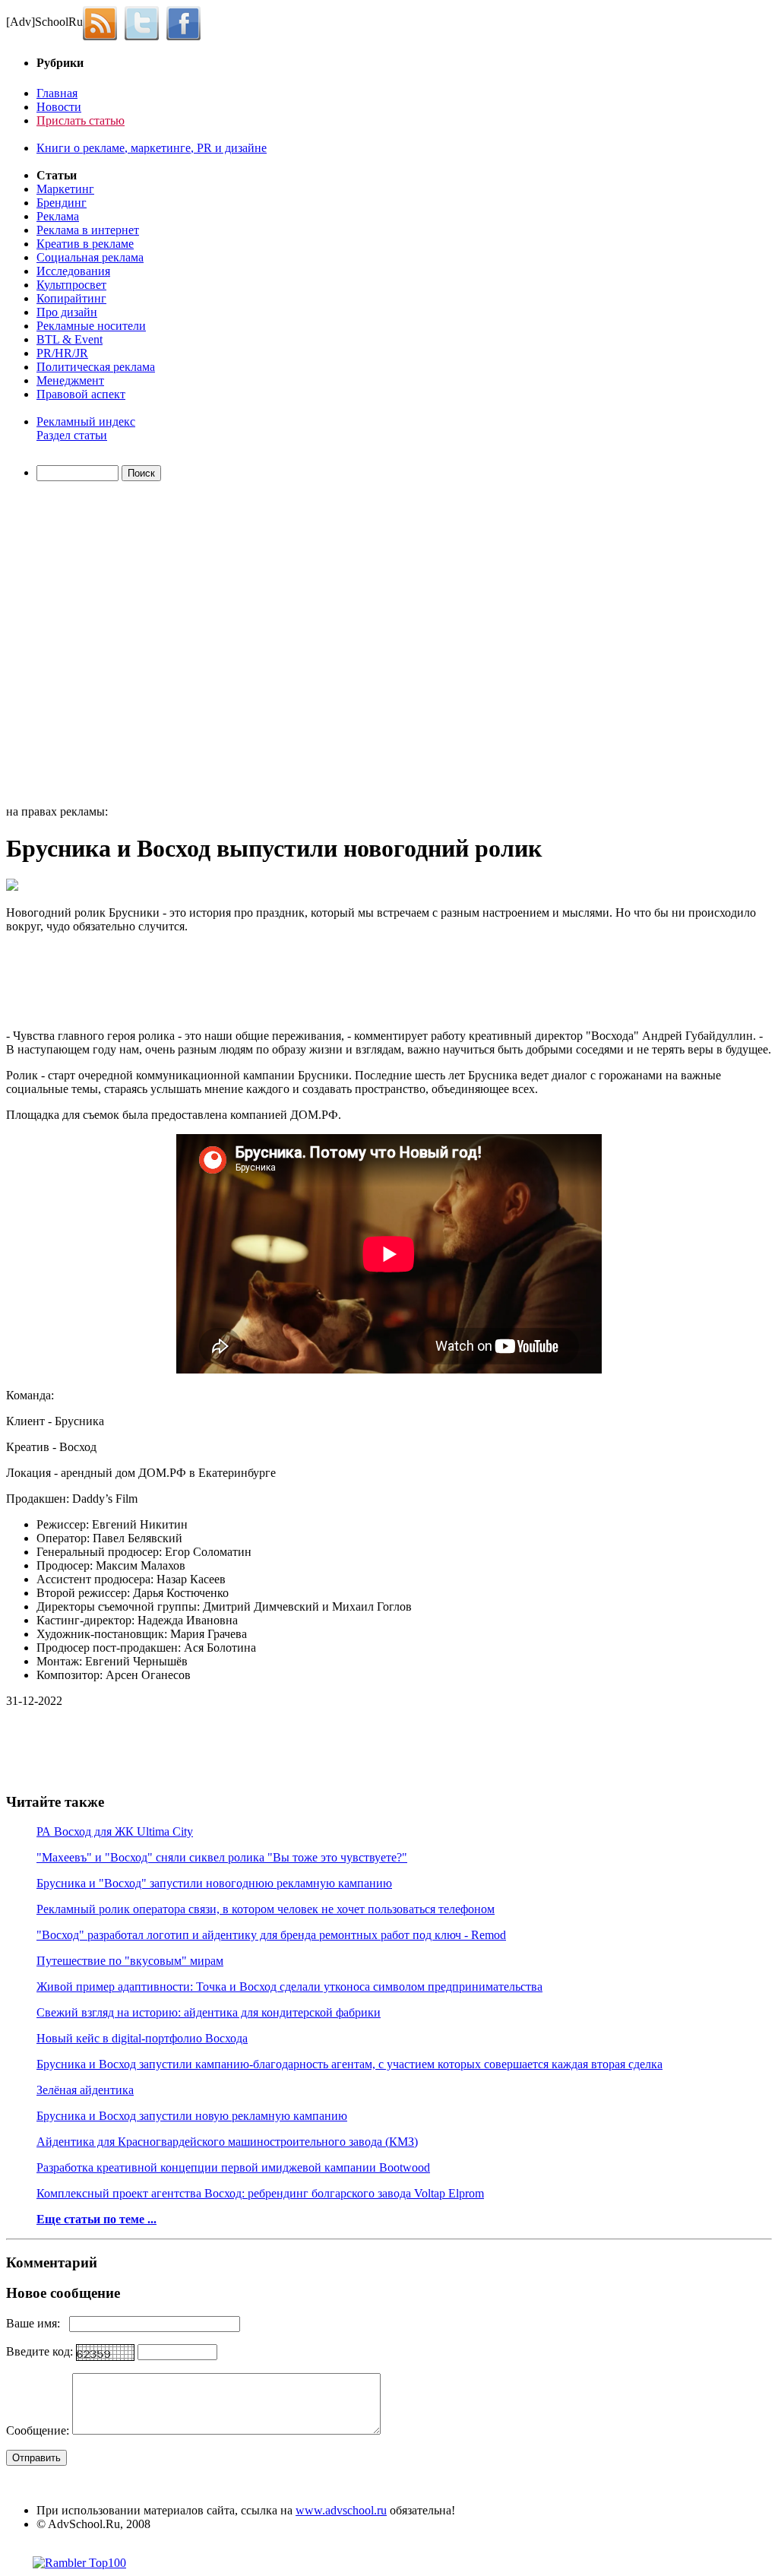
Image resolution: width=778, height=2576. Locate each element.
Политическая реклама (96, 367)
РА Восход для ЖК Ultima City (115, 1831)
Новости (59, 107)
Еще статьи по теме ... (96, 2219)
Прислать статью (81, 120)
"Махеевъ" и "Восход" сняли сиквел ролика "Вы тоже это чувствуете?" (222, 1857)
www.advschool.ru (341, 2510)
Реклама (58, 216)
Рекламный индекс (86, 421)
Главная (57, 93)
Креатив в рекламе (85, 244)
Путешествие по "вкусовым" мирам (130, 1961)
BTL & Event (70, 339)
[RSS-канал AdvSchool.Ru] (104, 22)
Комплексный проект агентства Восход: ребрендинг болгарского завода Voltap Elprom (260, 2193)
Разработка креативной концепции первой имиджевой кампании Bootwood (233, 2167)
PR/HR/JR (62, 353)
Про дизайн (67, 312)
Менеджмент (70, 380)
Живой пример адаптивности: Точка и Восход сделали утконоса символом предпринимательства (289, 1987)
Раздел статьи (72, 435)
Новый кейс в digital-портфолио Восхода (142, 2038)
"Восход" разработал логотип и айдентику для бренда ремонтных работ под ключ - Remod (271, 1935)
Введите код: (41, 2351)
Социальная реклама (90, 257)
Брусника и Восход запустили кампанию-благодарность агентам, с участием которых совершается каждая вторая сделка (349, 2064)
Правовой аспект (81, 394)
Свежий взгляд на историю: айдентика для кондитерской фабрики (209, 2012)
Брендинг (62, 203)
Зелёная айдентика (85, 2090)
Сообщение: (39, 2430)
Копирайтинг (71, 298)
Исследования (73, 271)
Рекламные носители (91, 326)
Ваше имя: (38, 2323)
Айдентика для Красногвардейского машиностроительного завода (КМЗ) (227, 2142)
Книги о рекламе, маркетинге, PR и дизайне (152, 148)
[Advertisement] (93, 645)
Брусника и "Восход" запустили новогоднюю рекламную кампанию (214, 1883)
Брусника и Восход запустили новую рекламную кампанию (192, 2116)
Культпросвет (71, 285)
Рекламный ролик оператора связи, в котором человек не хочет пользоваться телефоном (266, 1909)
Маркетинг (65, 189)
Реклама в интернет (88, 230)
